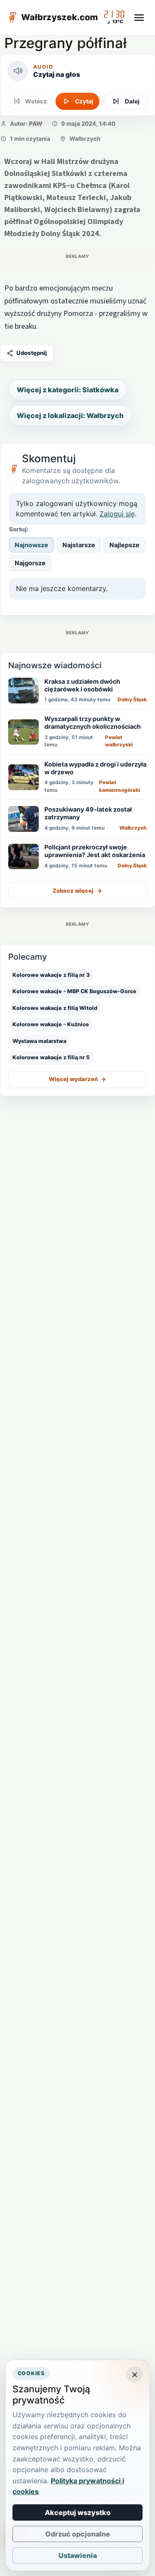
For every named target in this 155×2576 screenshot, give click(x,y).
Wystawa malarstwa (39, 1041)
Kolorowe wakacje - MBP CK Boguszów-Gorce (74, 991)
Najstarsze (79, 545)
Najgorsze (30, 563)
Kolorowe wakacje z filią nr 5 (51, 1057)
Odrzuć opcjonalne (78, 2534)
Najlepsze (124, 545)
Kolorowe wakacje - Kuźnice (51, 1024)
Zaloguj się (117, 514)
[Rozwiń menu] (139, 18)
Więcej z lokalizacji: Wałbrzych (70, 415)
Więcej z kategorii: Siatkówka (68, 390)
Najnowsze (31, 545)
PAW (36, 124)
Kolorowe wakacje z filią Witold (55, 1008)
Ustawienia (78, 2555)
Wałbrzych (85, 139)
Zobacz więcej (77, 891)
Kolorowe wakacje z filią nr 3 (51, 975)
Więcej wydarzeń (77, 1079)
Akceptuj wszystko (78, 2512)
